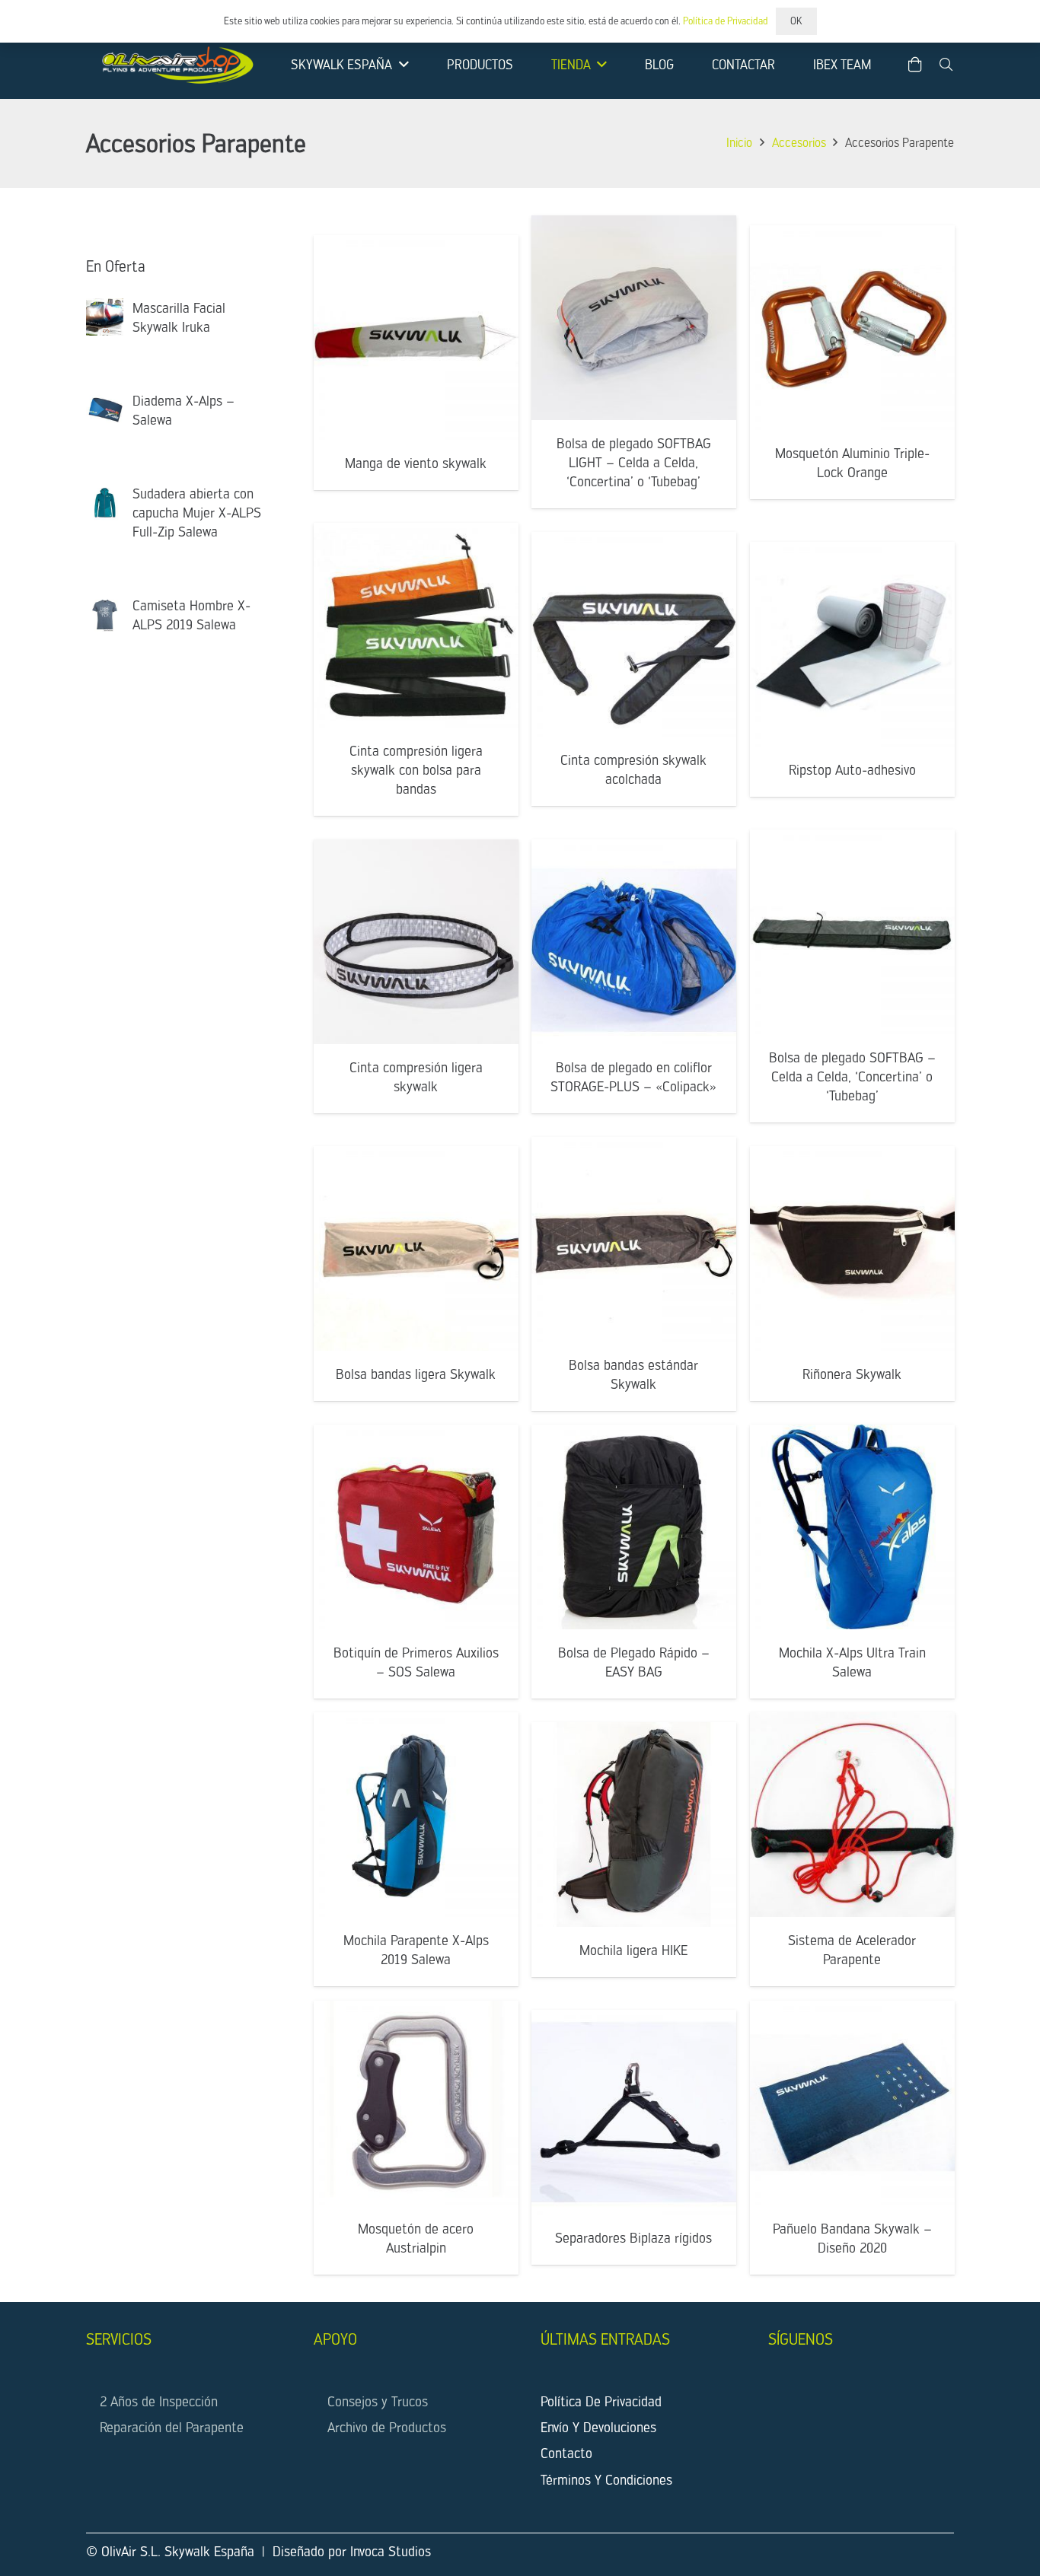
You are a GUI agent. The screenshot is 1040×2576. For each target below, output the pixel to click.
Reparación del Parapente (172, 2427)
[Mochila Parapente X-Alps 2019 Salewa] (416, 1815)
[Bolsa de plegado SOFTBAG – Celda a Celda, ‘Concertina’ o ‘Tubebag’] (852, 932)
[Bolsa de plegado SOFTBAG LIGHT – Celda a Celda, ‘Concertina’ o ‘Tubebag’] (634, 318)
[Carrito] (915, 65)
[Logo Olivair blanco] (175, 65)
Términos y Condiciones (606, 2480)
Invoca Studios (391, 2551)
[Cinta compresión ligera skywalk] (416, 942)
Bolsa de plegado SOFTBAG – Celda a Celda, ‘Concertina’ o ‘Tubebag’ (852, 1076)
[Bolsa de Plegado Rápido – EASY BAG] (634, 1527)
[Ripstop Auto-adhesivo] (852, 644)
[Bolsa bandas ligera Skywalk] (416, 1248)
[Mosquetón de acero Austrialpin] (416, 2103)
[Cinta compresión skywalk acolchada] (634, 634)
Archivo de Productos (387, 2427)
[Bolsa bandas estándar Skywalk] (634, 1239)
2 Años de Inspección (159, 2401)
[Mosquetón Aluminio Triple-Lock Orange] (852, 328)
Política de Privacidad (601, 2401)
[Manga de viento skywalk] (416, 338)
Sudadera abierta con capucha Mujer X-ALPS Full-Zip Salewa (197, 513)
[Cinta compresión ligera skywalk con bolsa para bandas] (416, 625)
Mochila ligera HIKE (633, 1949)
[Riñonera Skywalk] (852, 1248)
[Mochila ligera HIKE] (634, 1825)
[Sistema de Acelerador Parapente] (852, 1815)
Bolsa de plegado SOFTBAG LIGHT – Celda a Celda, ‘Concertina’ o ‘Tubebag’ (634, 462)
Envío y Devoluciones (598, 2427)
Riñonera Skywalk (852, 1374)
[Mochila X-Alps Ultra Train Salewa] (852, 1527)
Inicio (739, 143)
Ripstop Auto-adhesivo (852, 770)
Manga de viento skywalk (416, 462)
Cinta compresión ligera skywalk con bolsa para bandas (415, 769)
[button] (400, 65)
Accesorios (799, 143)
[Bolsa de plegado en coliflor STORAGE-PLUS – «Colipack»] (634, 942)
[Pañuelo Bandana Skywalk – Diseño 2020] (852, 2103)
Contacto (566, 2453)
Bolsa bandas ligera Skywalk (416, 1374)
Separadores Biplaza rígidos (633, 2238)
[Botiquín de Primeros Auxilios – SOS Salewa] (416, 1527)
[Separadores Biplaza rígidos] (634, 2112)
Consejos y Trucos (378, 2401)
